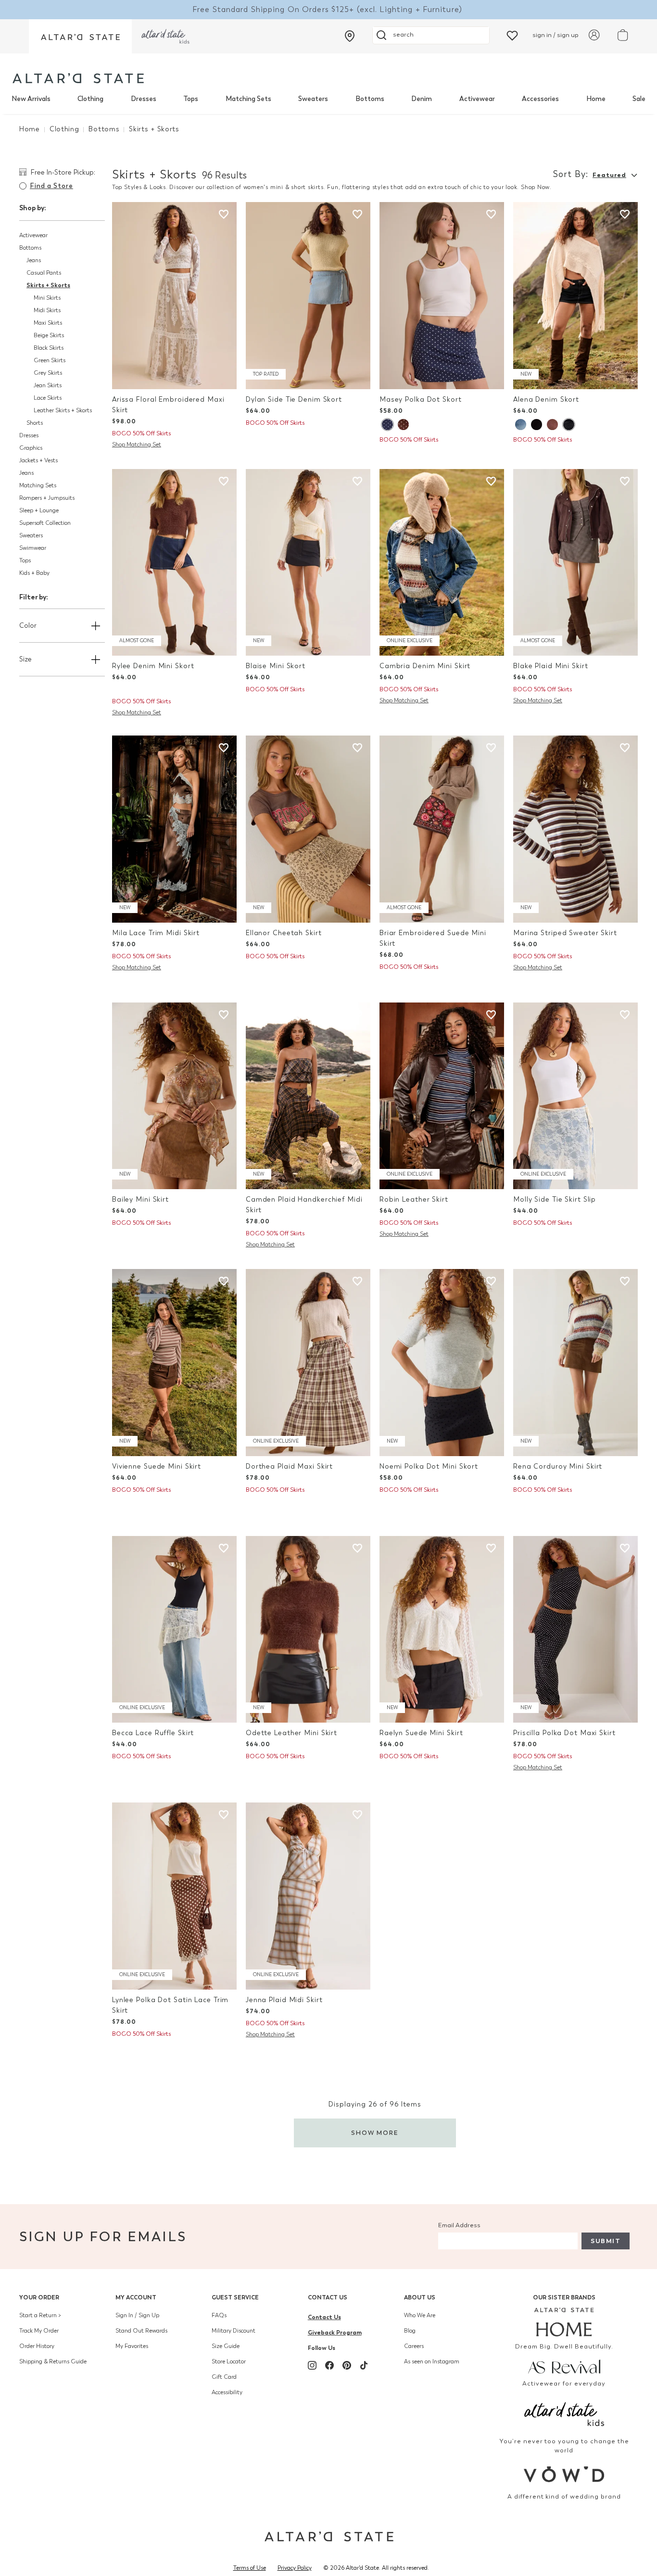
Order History (37, 2346)
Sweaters (313, 99)
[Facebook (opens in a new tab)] (329, 2365)
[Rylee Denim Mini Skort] (174, 563)
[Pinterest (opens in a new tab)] (347, 2365)
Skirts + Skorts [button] (48, 285)
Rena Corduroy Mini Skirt (558, 1466)
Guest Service (235, 2297)
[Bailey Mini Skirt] (174, 1096)
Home (596, 99)
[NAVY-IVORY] (387, 425)
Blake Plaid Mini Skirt (551, 666)
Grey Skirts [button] (48, 373)
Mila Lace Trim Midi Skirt (156, 933)
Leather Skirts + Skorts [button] (63, 410)
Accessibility (227, 2392)
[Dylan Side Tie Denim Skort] (308, 296)
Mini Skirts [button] (47, 298)
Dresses (144, 99)
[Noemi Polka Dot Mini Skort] (442, 1363)
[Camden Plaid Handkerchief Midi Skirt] (308, 1096)
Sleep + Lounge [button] (39, 510)
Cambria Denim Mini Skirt (425, 666)
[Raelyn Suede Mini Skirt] (442, 1630)
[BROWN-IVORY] (403, 425)
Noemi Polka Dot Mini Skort (429, 1466)
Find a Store (51, 186)
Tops (191, 99)
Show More (375, 2133)
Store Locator (229, 2361)
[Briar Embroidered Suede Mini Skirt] (442, 829)
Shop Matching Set (137, 444)
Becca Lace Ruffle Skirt (153, 1733)
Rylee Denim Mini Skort (153, 666)
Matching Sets (248, 99)
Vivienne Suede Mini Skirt (157, 1466)
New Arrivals (31, 99)
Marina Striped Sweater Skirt (565, 933)
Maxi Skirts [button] (48, 323)
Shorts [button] (35, 423)
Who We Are (420, 2315)
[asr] (564, 2366)
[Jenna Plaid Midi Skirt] (308, 1896)
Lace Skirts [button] (48, 398)
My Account (136, 2297)
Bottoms (370, 99)
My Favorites (132, 2346)
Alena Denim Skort (546, 400)
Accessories (540, 99)
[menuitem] (31, 99)
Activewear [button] (33, 235)
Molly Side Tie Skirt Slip (555, 1199)
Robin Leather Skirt (414, 1199)
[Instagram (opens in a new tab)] (312, 2365)
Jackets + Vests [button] (38, 460)
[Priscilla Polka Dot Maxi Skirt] (575, 1630)
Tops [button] (25, 560)
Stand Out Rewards (141, 2331)
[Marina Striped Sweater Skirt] (575, 829)
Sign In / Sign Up (137, 2315)
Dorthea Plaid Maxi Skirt (289, 1466)
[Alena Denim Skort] (575, 296)
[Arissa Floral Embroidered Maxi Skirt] (174, 296)
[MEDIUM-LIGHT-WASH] (521, 425)
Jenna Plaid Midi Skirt (284, 2000)
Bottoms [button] (30, 248)
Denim (422, 99)
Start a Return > (40, 2315)
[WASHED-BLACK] (537, 425)
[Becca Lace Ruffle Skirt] (174, 1630)
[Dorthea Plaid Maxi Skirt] (308, 1363)
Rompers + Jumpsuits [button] (47, 498)
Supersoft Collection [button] (45, 523)
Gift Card (224, 2377)
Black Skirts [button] (49, 348)
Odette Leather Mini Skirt (291, 1733)
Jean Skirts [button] (48, 385)
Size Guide (226, 2346)
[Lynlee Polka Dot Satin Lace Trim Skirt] (174, 1896)
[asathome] (564, 2322)
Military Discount (234, 2331)
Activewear (477, 99)
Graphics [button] (31, 448)
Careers (414, 2346)
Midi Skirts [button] (47, 310)
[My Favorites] (512, 35)
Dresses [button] (29, 435)
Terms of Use (250, 2568)
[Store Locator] (350, 36)
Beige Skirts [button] (49, 335)
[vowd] (564, 2474)
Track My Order (39, 2331)
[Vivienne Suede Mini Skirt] (174, 1363)
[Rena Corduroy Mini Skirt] (575, 1363)
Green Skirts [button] (50, 360)
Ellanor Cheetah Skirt (284, 933)
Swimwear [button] (33, 548)
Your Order (39, 2297)
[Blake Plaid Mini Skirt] (575, 563)
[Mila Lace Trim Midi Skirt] (174, 829)
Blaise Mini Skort (276, 666)
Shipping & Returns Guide (53, 2361)
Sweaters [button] (31, 535)
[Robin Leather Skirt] (442, 1096)
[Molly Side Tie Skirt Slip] (575, 1096)
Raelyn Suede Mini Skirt (421, 1733)
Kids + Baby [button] (34, 573)
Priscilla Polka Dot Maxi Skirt (564, 1733)
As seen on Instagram (432, 2361)
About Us (420, 2297)
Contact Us (328, 2297)
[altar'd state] (78, 78)
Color (28, 626)
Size (25, 659)
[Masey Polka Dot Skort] (442, 296)
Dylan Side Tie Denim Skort (294, 400)
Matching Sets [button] (38, 485)
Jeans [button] (34, 260)
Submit (606, 2241)
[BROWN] (552, 425)
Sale (639, 99)
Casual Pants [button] (44, 273)
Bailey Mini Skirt (140, 1199)
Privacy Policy (295, 2568)
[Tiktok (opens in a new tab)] (364, 2365)
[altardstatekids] (165, 36)
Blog (410, 2331)
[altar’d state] (80, 36)
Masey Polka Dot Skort (421, 400)
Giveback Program (335, 2332)
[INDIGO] (569, 425)
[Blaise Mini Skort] (308, 563)
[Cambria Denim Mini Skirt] (442, 563)
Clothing (90, 99)
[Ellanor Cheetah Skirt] (308, 829)
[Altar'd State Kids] (564, 2413)
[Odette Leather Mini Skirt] (308, 1630)
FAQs (219, 2315)
